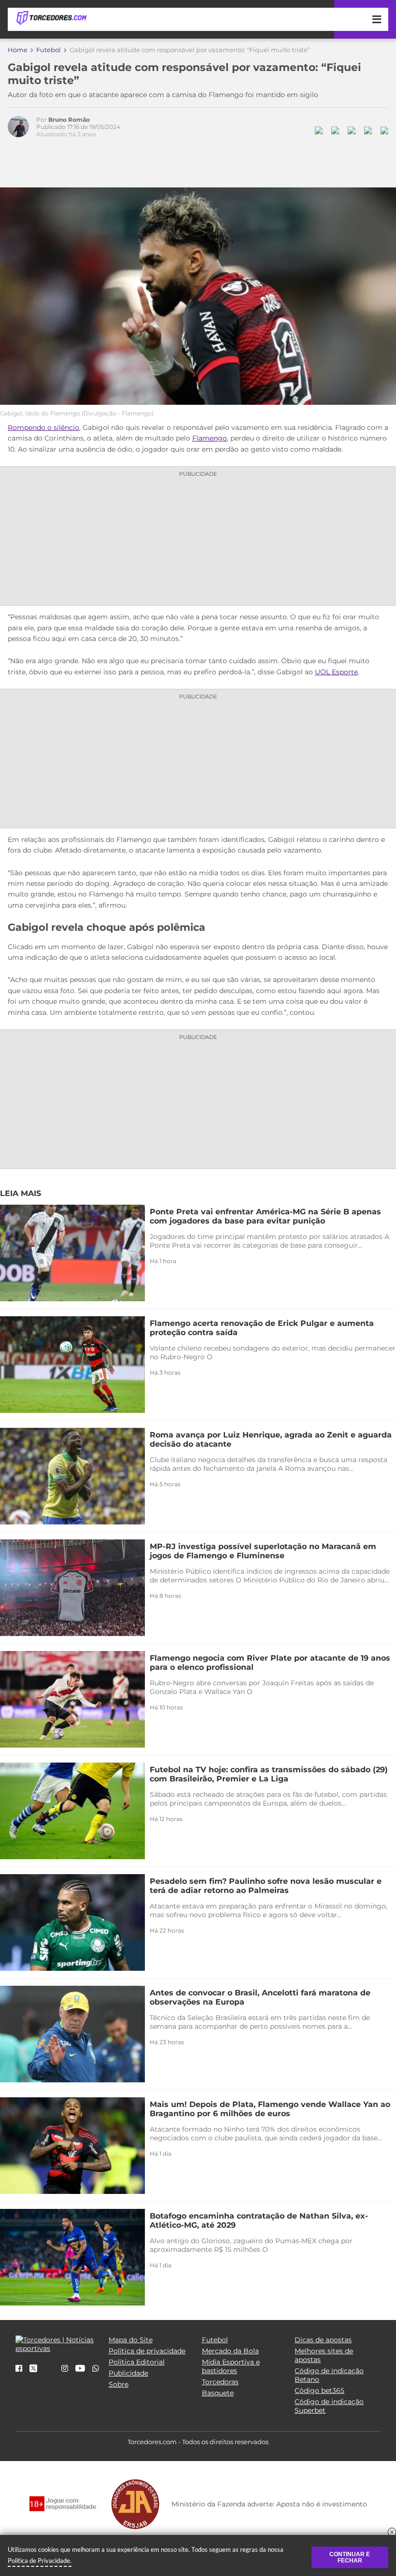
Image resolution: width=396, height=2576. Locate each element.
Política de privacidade (147, 2351)
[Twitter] (33, 2370)
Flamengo (210, 438)
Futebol (49, 50)
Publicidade (128, 2373)
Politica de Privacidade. (40, 2561)
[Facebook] (19, 2369)
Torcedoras (220, 2382)
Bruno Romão (69, 120)
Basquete (218, 2393)
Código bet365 (319, 2391)
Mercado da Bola (230, 2351)
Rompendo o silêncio (43, 427)
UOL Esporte (336, 672)
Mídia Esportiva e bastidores (231, 2366)
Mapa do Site (131, 2340)
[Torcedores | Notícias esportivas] (51, 18)
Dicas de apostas (323, 2340)
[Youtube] (80, 2369)
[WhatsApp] (96, 2369)
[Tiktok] (49, 2372)
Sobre (119, 2384)
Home (18, 50)
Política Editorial (137, 2362)
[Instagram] (65, 2369)
